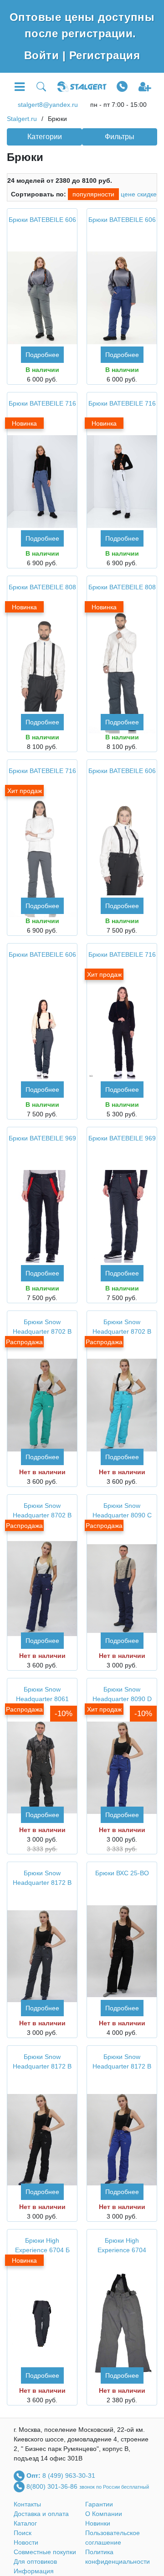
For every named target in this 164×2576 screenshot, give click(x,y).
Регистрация (105, 55)
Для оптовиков (35, 2561)
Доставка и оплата (41, 2514)
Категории (45, 137)
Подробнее (42, 355)
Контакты (27, 2504)
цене (128, 194)
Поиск (23, 2533)
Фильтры (120, 137)
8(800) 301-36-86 (53, 2486)
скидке (147, 194)
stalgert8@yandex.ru (48, 105)
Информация (34, 2571)
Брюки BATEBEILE (42, 220)
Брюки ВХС (122, 1873)
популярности (93, 194)
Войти (43, 55)
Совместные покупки (45, 2552)
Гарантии (99, 2504)
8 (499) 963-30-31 (69, 2475)
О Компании (104, 2514)
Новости (26, 2542)
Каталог (25, 2523)
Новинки (98, 2523)
